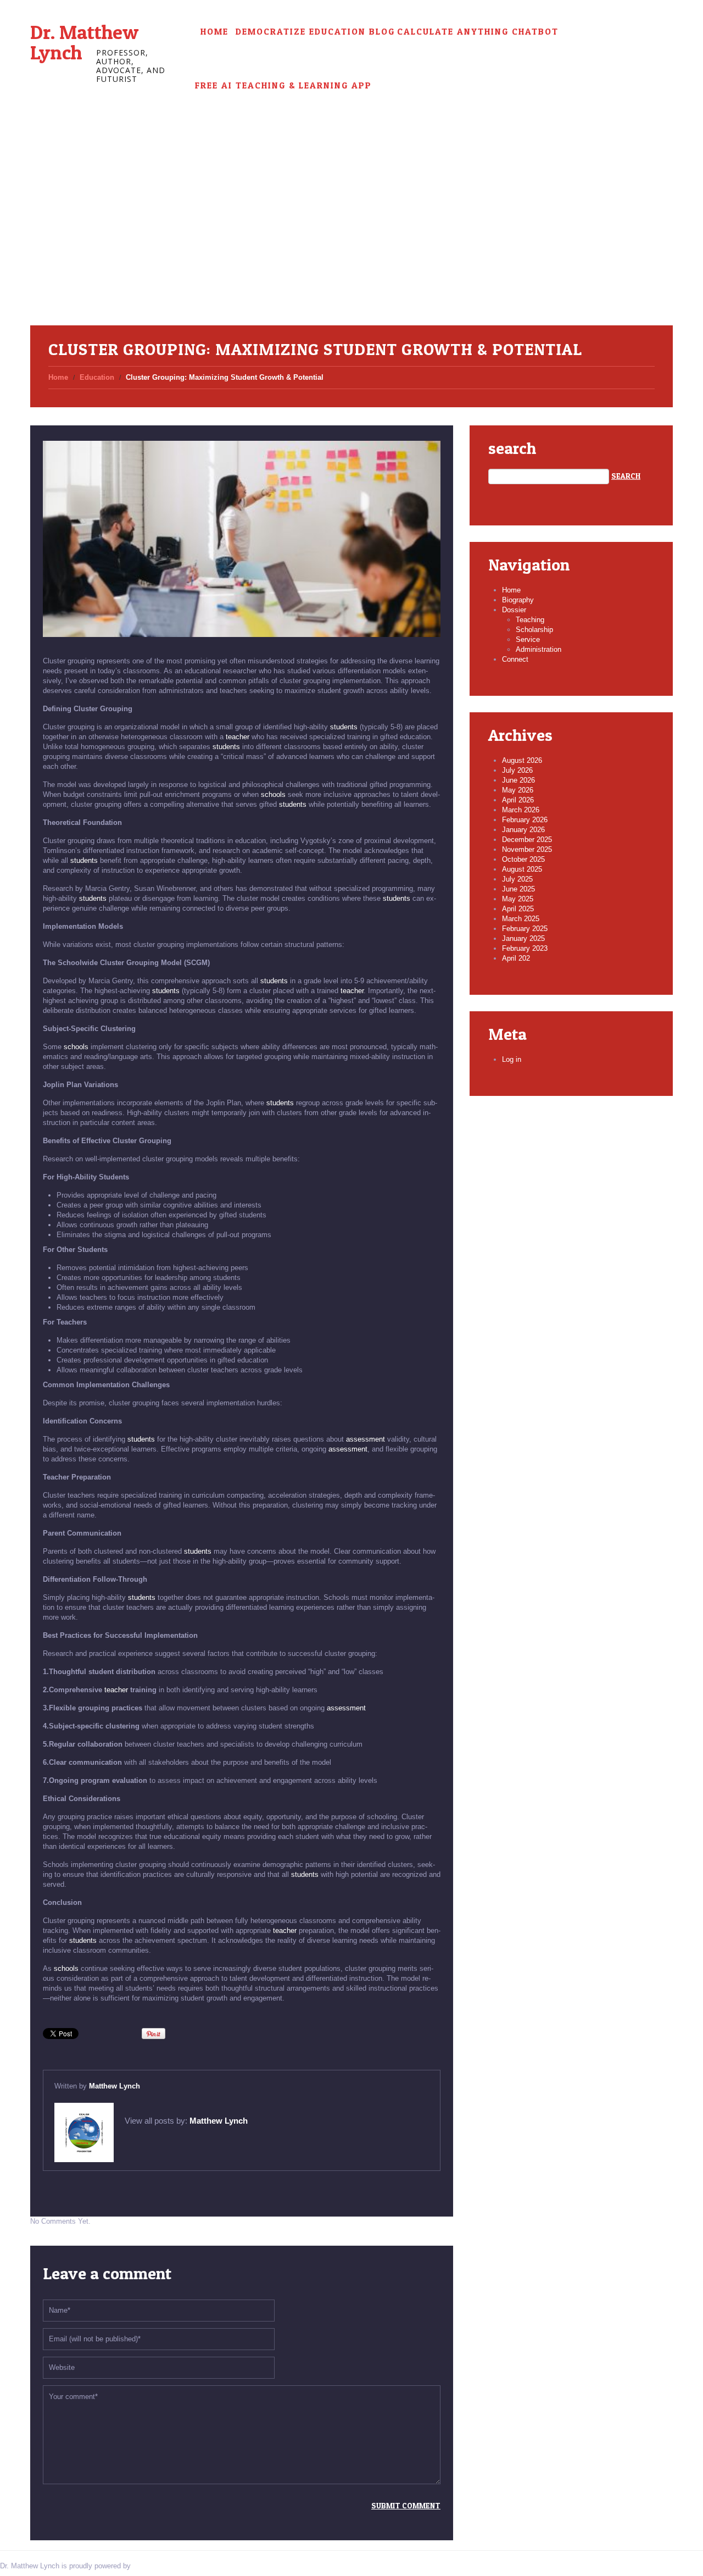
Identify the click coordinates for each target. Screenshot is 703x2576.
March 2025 (521, 919)
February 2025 (525, 929)
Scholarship (534, 630)
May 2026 (518, 790)
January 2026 (523, 830)
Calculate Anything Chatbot (478, 32)
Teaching (530, 620)
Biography (518, 600)
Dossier (514, 610)
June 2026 (518, 780)
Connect (515, 659)
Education (97, 377)
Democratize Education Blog (315, 32)
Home (214, 32)
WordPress (150, 2566)
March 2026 (521, 810)
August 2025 (522, 869)
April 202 (516, 958)
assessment (366, 1439)
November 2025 (527, 849)
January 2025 (523, 938)
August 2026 (522, 760)
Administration (539, 649)
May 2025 (518, 899)
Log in (512, 1059)
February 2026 (525, 820)
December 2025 (527, 840)
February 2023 (525, 948)
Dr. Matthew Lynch (84, 42)
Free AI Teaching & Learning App (283, 85)
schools (273, 794)
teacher (238, 737)
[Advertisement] (351, 243)
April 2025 (518, 909)
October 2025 (523, 859)
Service (528, 639)
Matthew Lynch (115, 2086)
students (344, 727)
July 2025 (517, 879)
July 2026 (517, 770)
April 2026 (518, 800)
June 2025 (518, 889)
